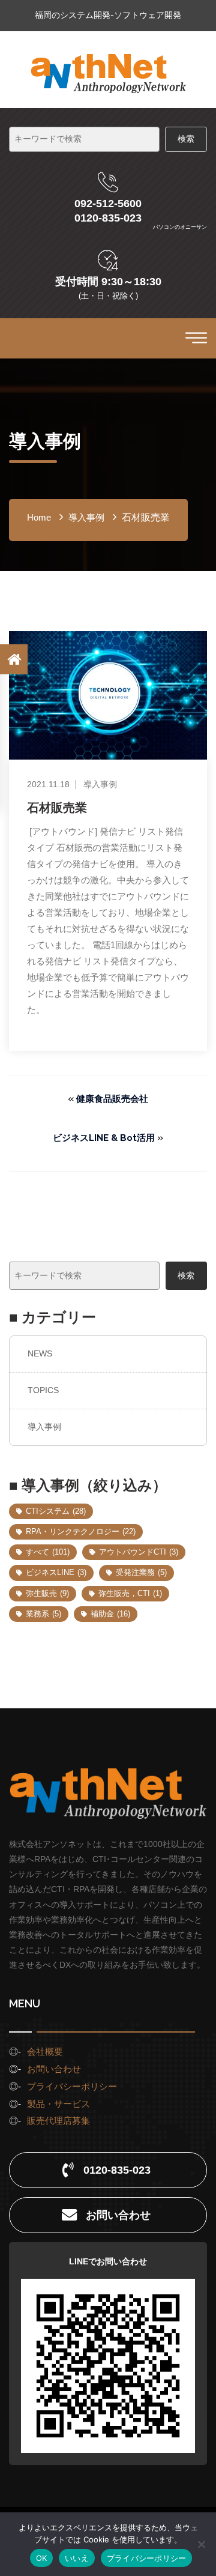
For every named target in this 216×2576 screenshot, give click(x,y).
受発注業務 (141, 1572)
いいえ (77, 2558)
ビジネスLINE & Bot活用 (104, 1138)
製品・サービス (58, 2104)
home (39, 517)
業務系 (43, 1614)
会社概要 (45, 2051)
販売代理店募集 (58, 2121)
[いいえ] (201, 2544)
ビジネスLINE (56, 1572)
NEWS (40, 1353)
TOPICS (43, 1390)
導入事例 (44, 1427)
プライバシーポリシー (72, 2086)
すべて (48, 1552)
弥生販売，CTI (130, 1593)
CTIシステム (56, 1511)
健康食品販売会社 (112, 1099)
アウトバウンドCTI (139, 1552)
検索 (186, 1275)
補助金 (110, 1614)
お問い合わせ (54, 2069)
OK (42, 2558)
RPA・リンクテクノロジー (81, 1531)
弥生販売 (47, 1593)
